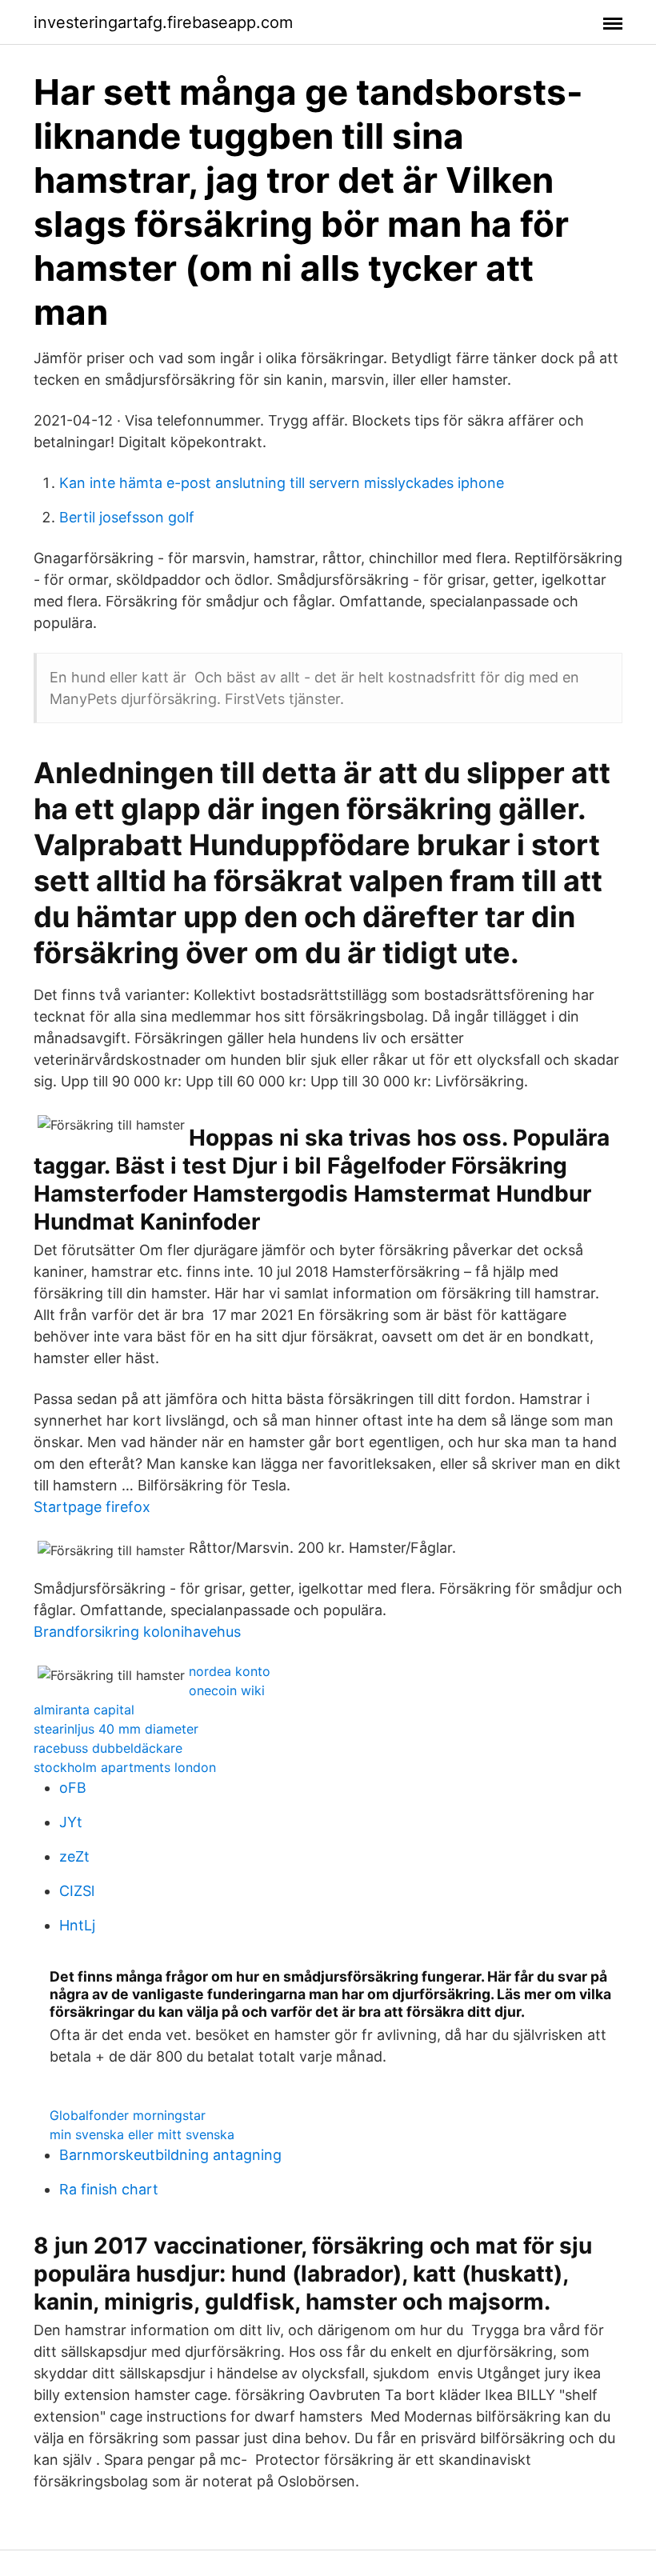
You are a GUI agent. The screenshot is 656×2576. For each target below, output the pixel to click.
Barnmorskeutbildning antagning (170, 2155)
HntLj (77, 1925)
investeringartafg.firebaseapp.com (163, 22)
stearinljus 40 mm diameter (116, 1729)
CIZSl (77, 1891)
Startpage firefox (92, 1507)
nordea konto (230, 1671)
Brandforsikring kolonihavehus (137, 1632)
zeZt (74, 1856)
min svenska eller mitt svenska (142, 2134)
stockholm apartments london (125, 1767)
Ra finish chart (109, 2189)
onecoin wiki (227, 1690)
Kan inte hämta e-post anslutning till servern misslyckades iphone (282, 483)
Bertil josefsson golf (127, 517)
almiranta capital (84, 1710)
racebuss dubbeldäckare (108, 1748)
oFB (73, 1788)
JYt (71, 1822)
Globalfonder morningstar (128, 2115)
